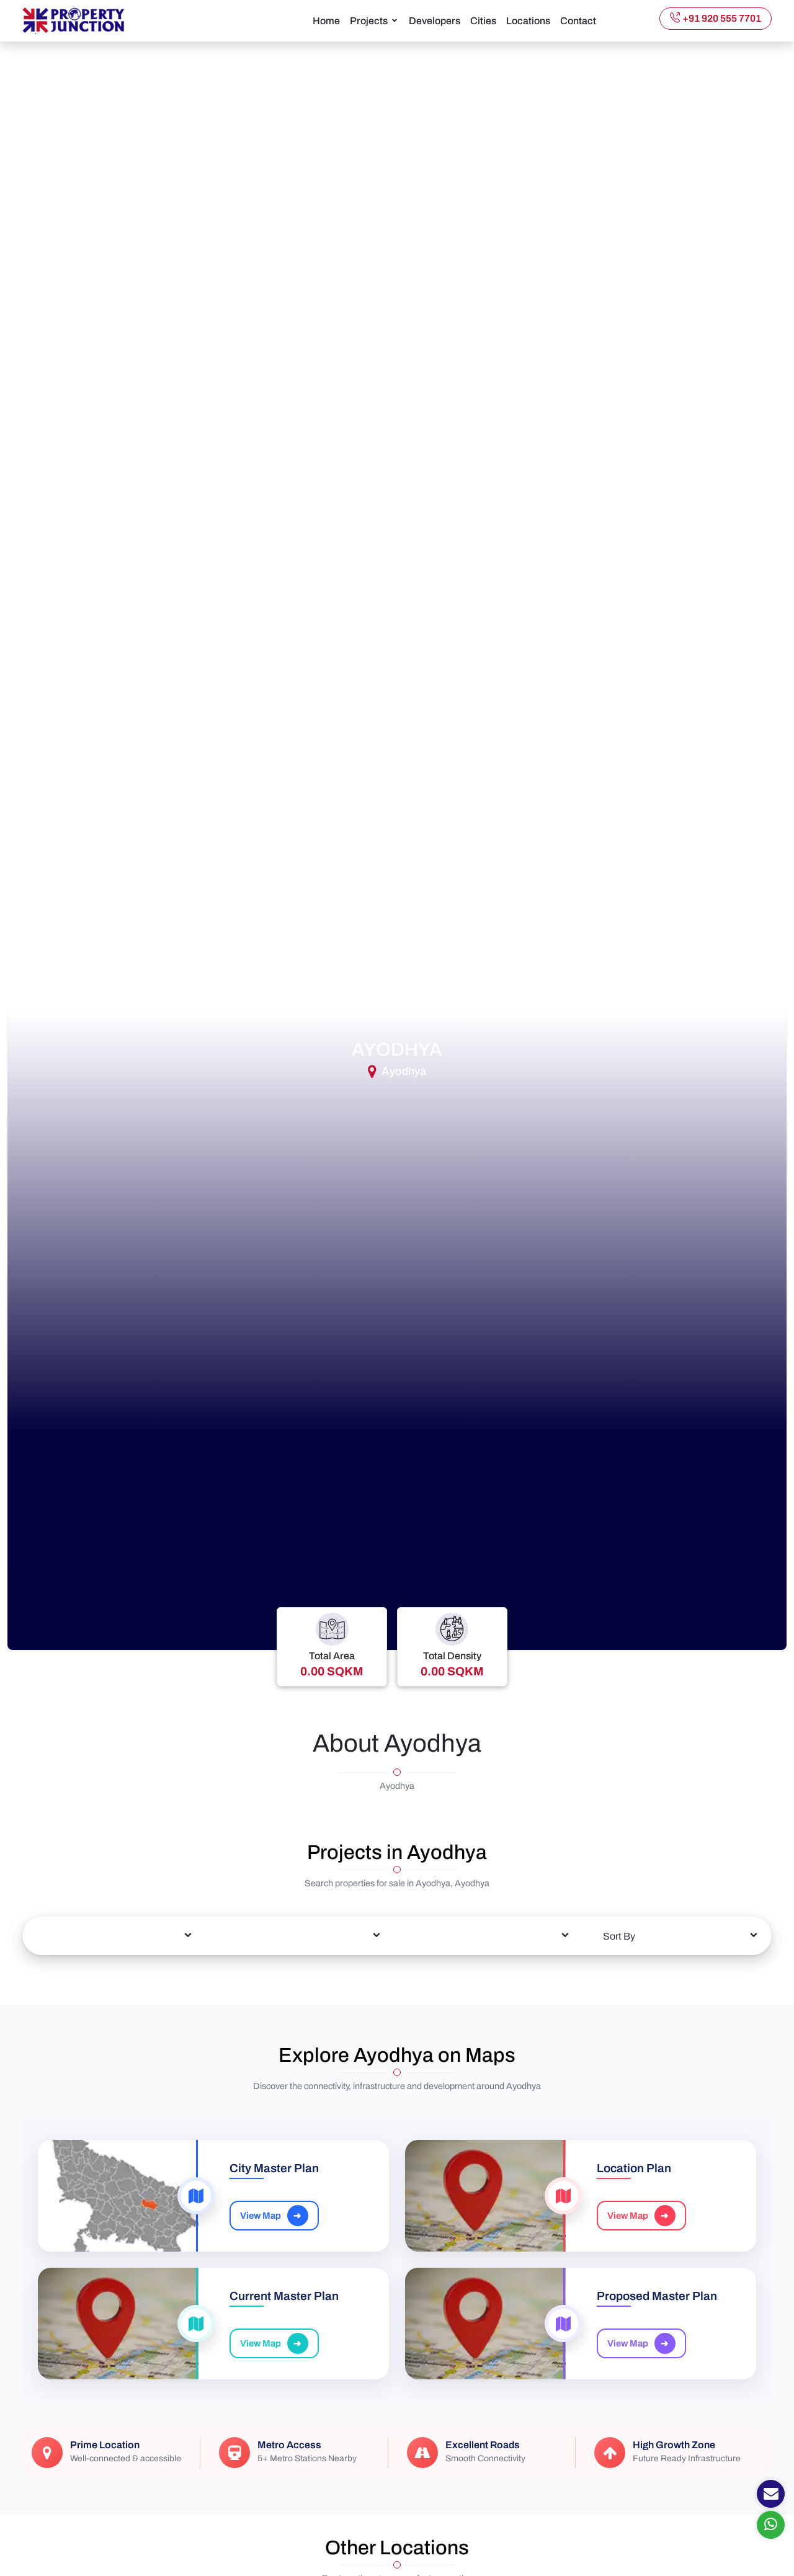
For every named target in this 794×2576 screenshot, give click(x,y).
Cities (483, 21)
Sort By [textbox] (619, 1936)
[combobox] (114, 1936)
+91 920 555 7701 (722, 18)
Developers (435, 21)
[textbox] (114, 1927)
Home (326, 21)
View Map (271, 2216)
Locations (528, 21)
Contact (578, 21)
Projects (369, 21)
